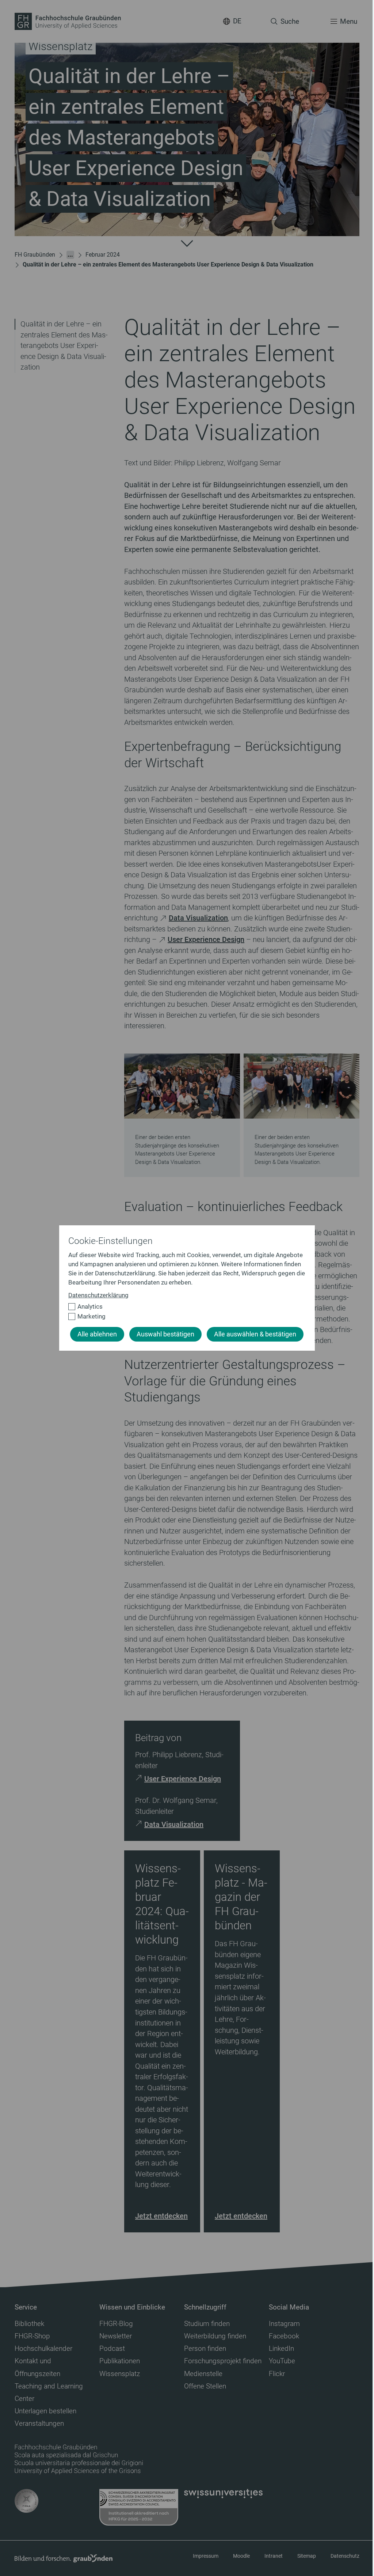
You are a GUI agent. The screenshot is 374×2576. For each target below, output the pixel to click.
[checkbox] (184, 1307)
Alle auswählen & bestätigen (255, 1334)
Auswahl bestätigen (165, 1334)
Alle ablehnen (97, 1334)
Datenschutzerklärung (98, 1295)
